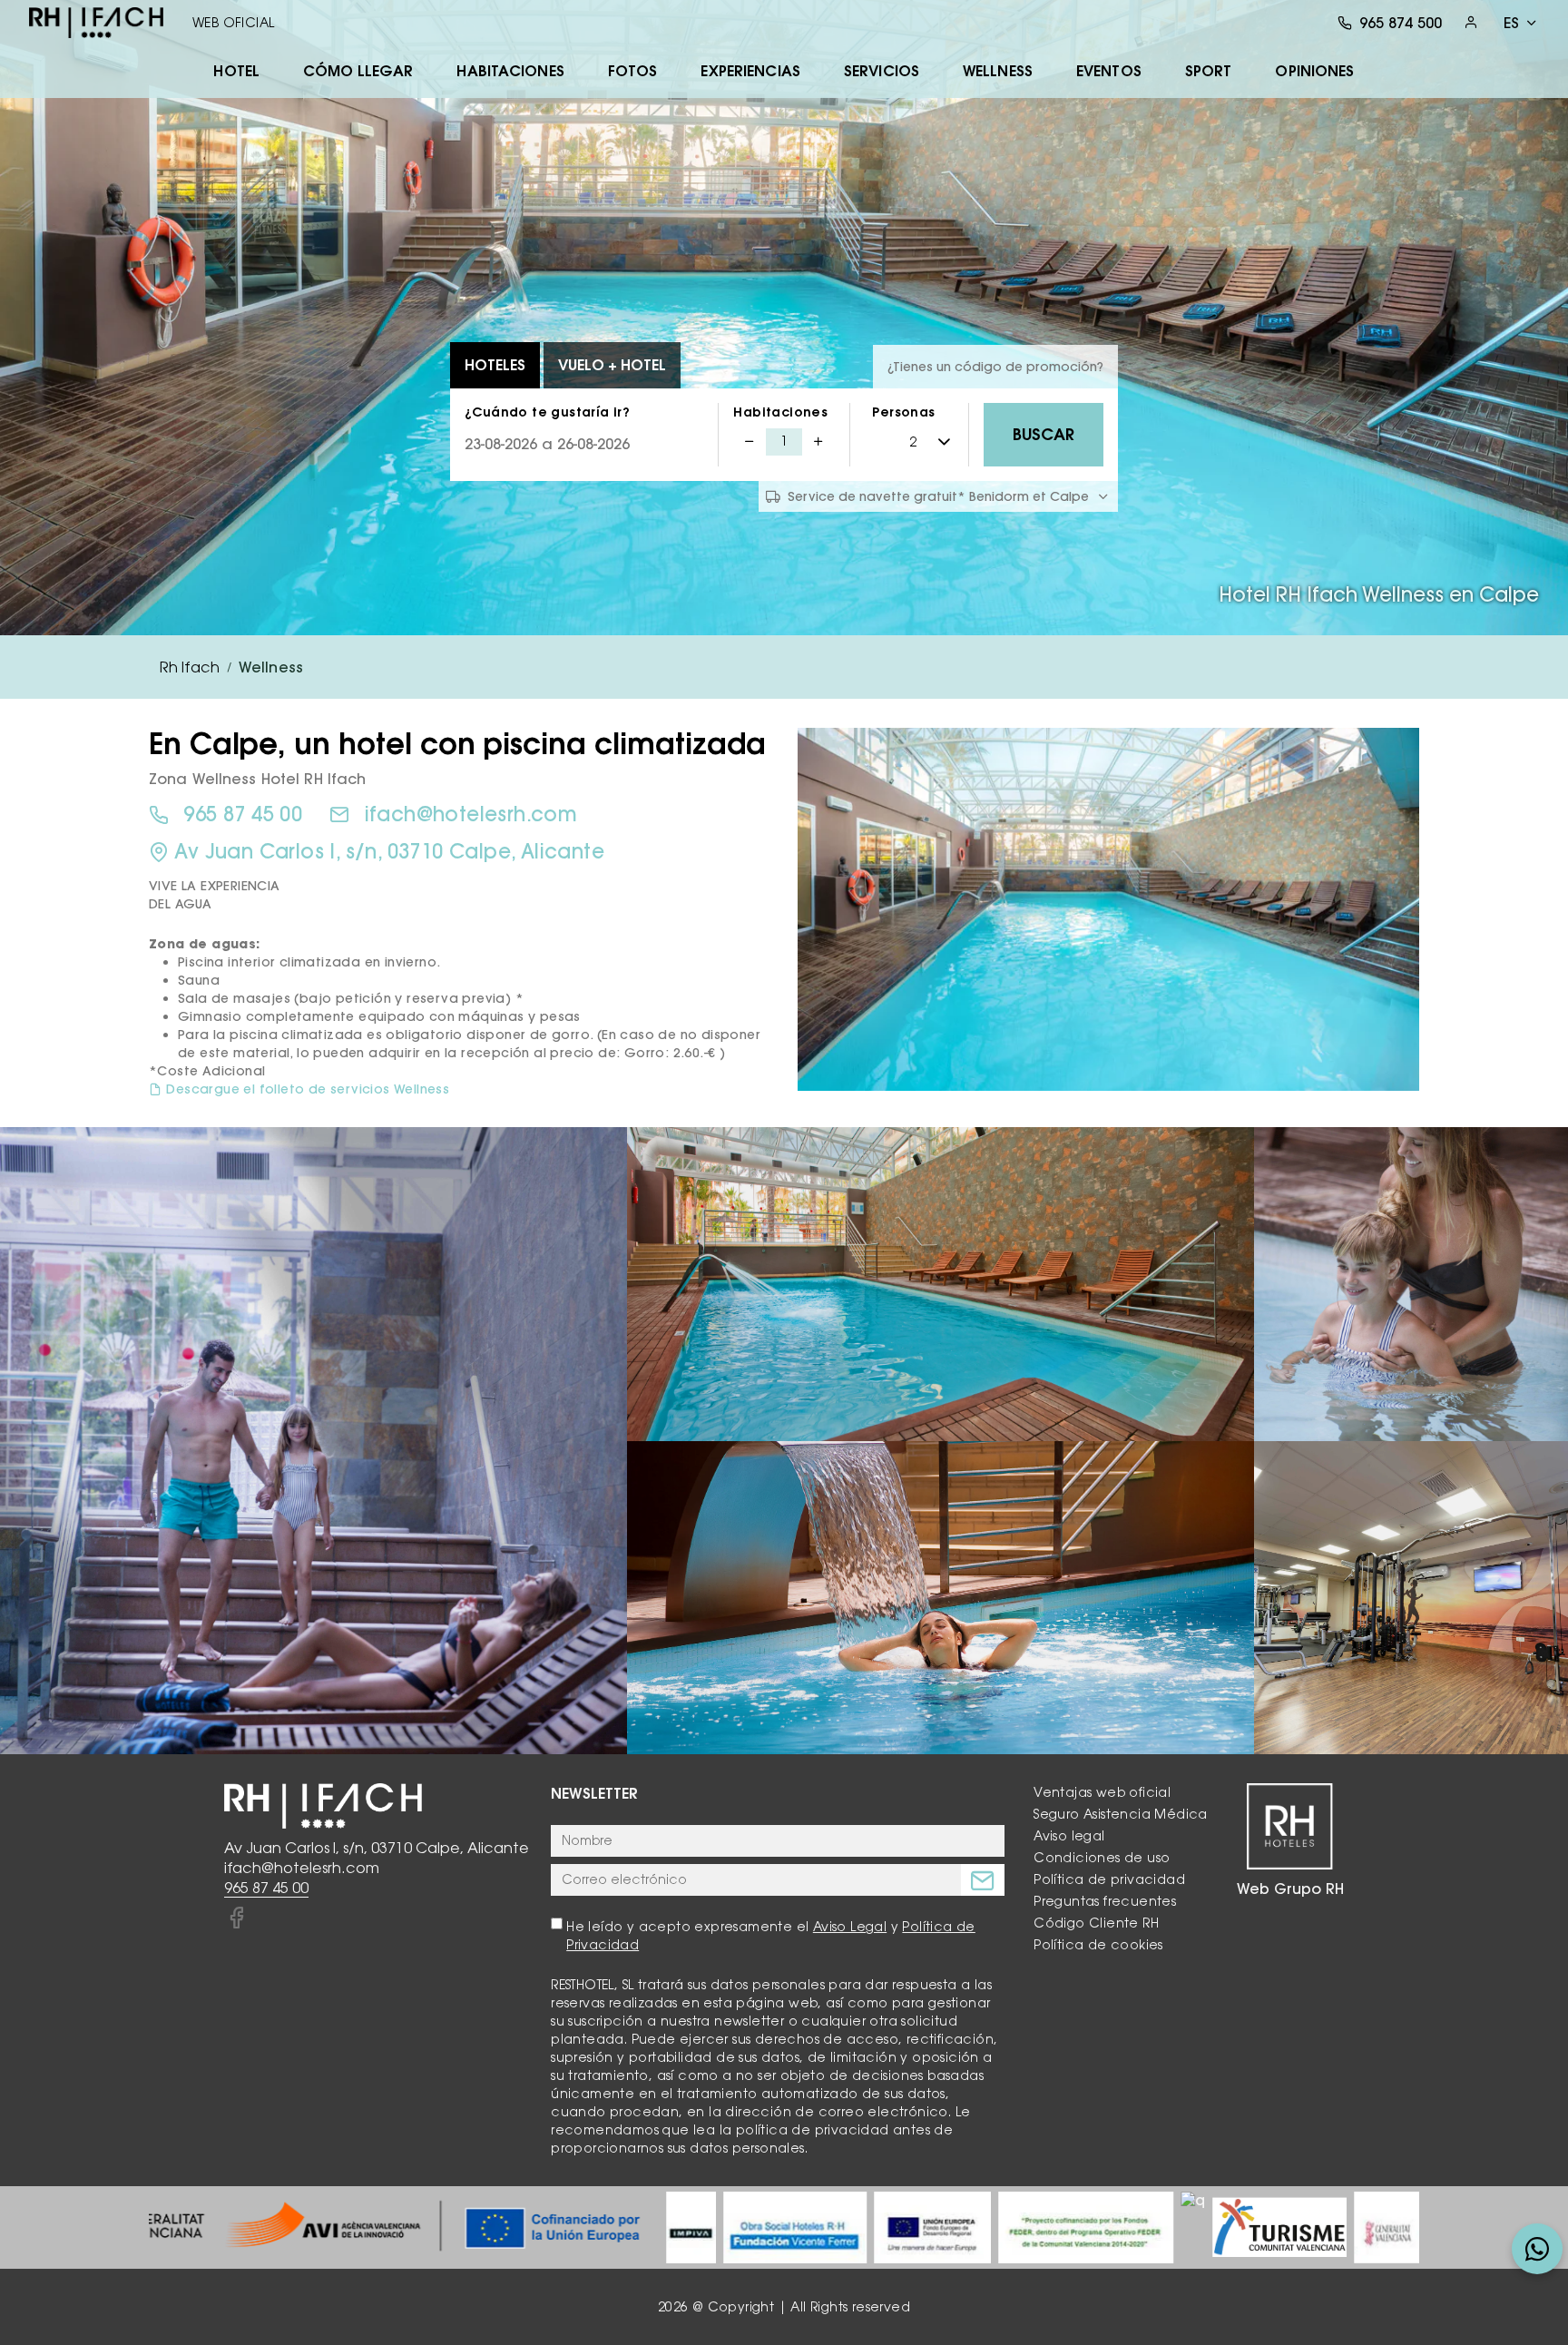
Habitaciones (780, 412)
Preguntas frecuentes (1105, 1901)
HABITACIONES (510, 71)
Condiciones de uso (1102, 1858)
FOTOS (633, 71)
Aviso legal (1069, 1836)
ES (1511, 23)
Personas (903, 412)
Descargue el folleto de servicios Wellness (308, 1089)
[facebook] (236, 1918)
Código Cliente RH (1096, 1923)
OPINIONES (1314, 71)
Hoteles (495, 365)
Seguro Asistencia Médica (1121, 1814)
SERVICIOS (882, 71)
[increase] (818, 442)
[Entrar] (1471, 22)
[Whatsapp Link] (1537, 2249)
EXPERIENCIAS (750, 71)
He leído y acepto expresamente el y (771, 1936)
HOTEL (236, 71)
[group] (365, 2227)
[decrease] (750, 442)
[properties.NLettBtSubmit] (983, 1880)
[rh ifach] (96, 23)
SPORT (1209, 71)
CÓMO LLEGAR (358, 71)
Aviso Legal (850, 1927)
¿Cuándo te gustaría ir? (547, 412)
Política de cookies (1098, 1945)
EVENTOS (1109, 71)
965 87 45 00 (243, 814)
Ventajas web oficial (1102, 1792)
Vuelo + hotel (612, 365)
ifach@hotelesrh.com (471, 814)
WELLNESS (998, 71)
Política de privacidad (1109, 1879)
